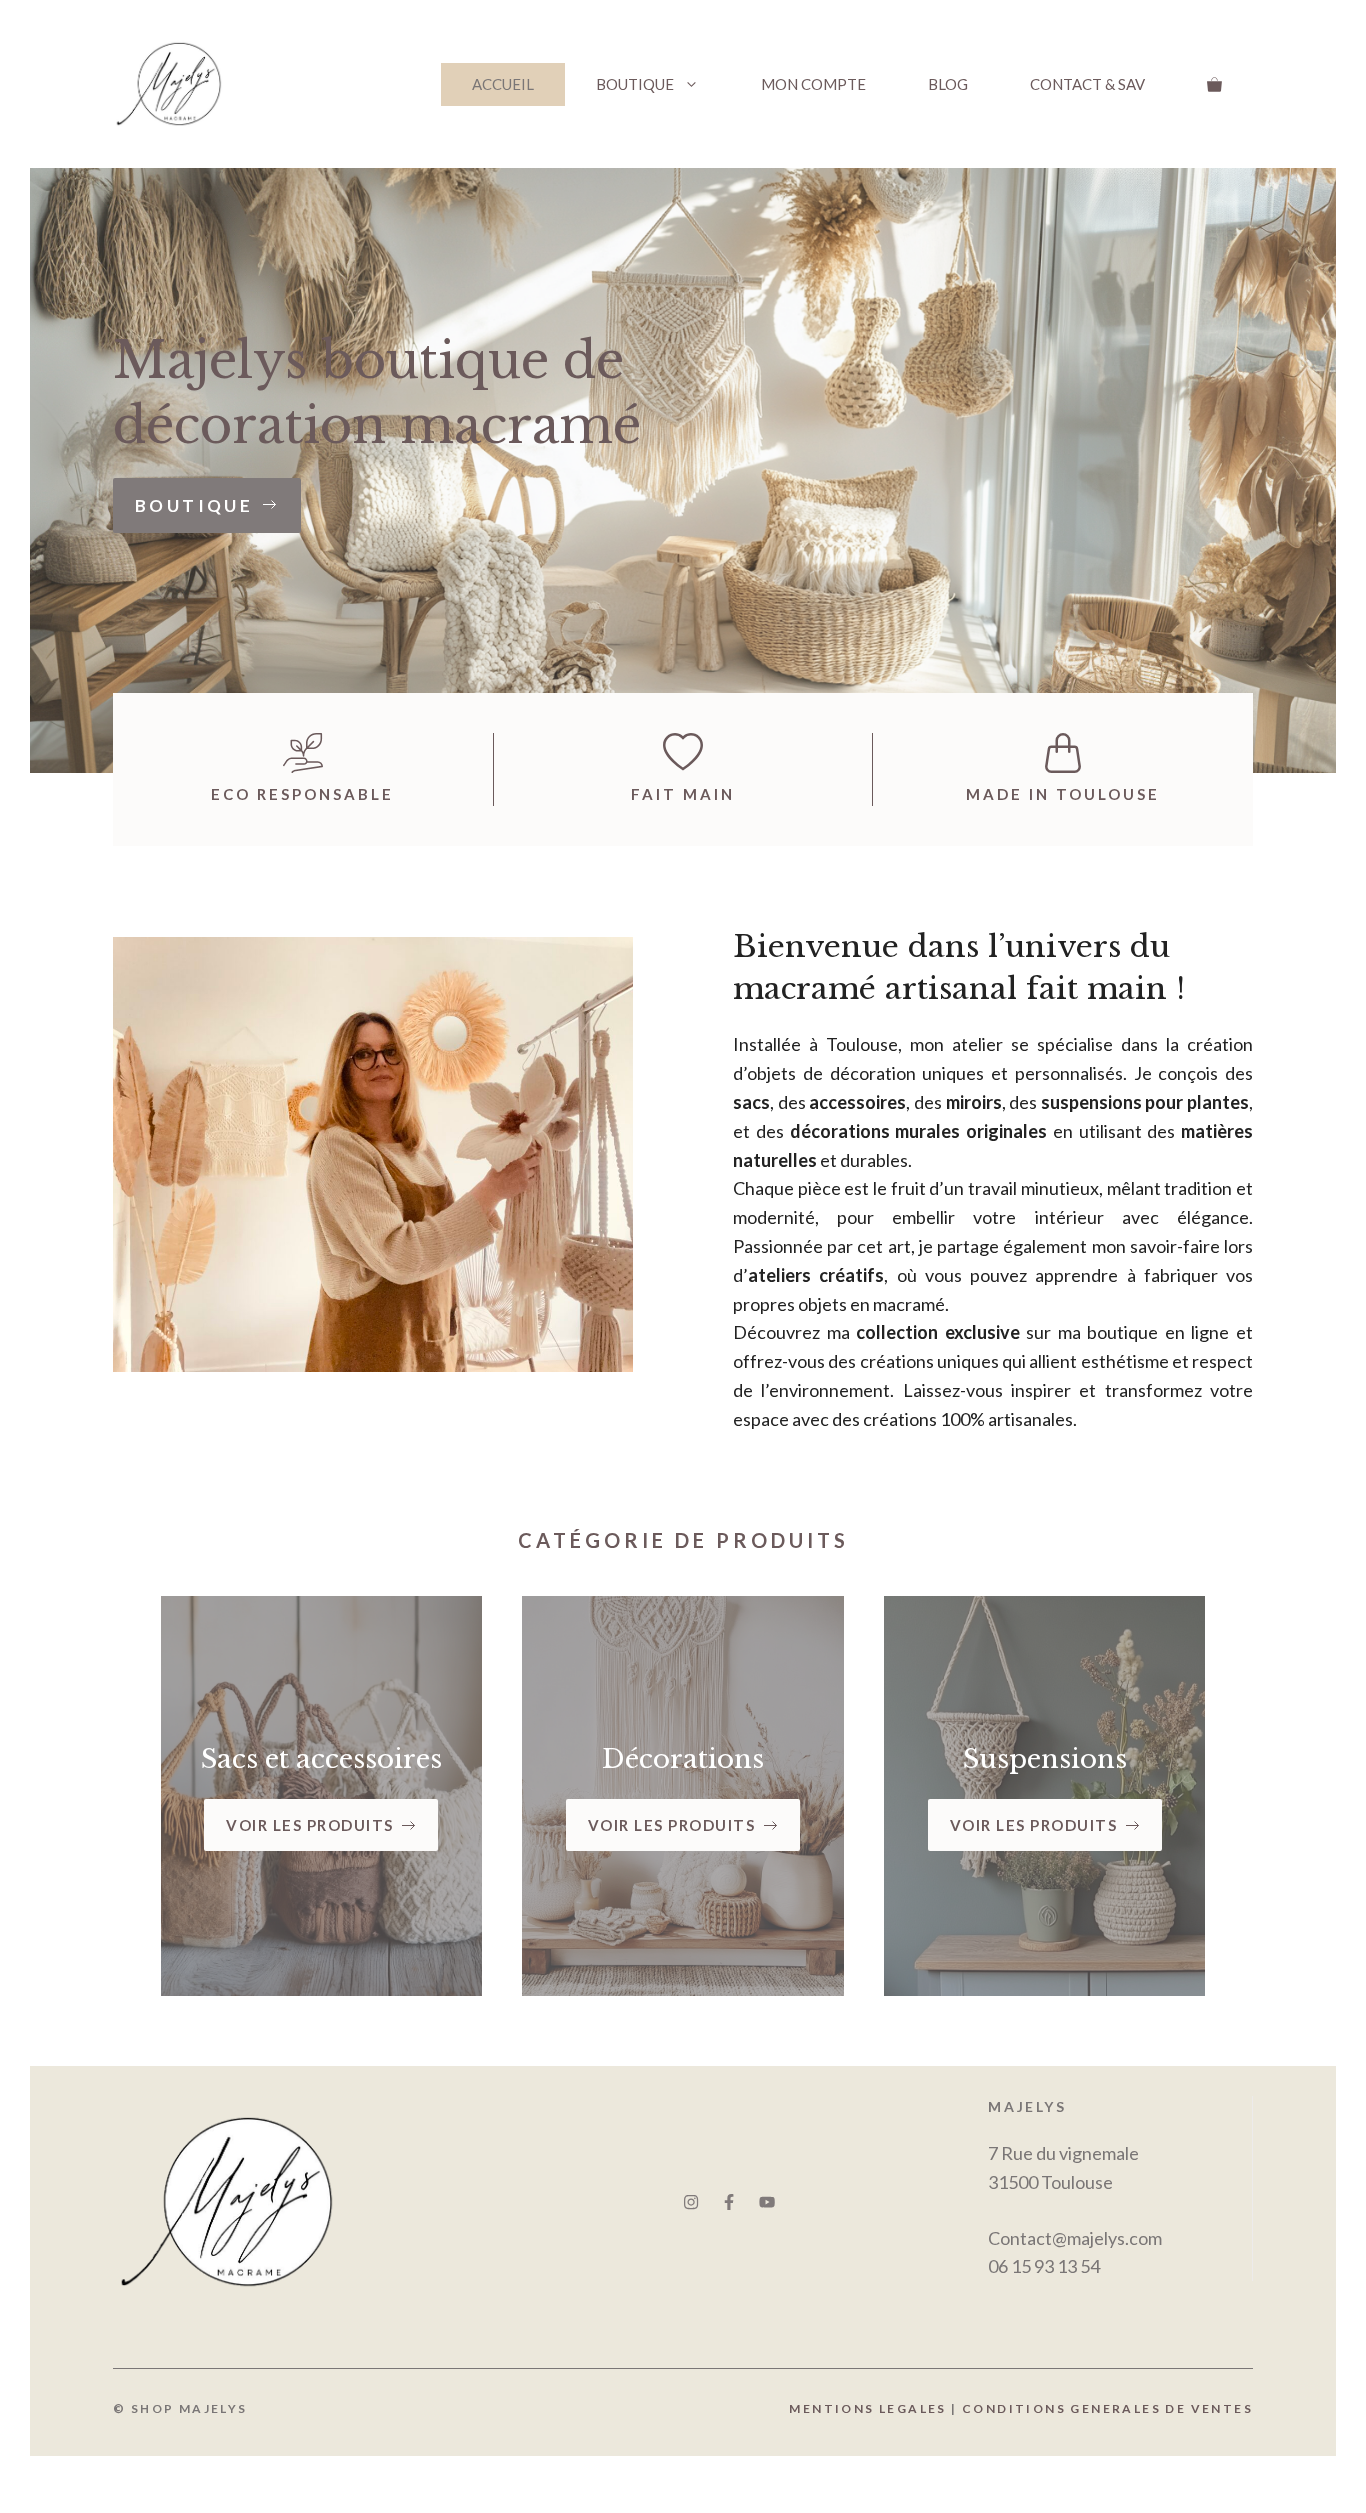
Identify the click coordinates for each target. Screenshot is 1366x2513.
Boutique (635, 84)
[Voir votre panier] (1214, 84)
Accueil (503, 84)
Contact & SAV (1087, 84)
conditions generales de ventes (1107, 2408)
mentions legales (870, 2408)
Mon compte (813, 84)
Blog (948, 84)
